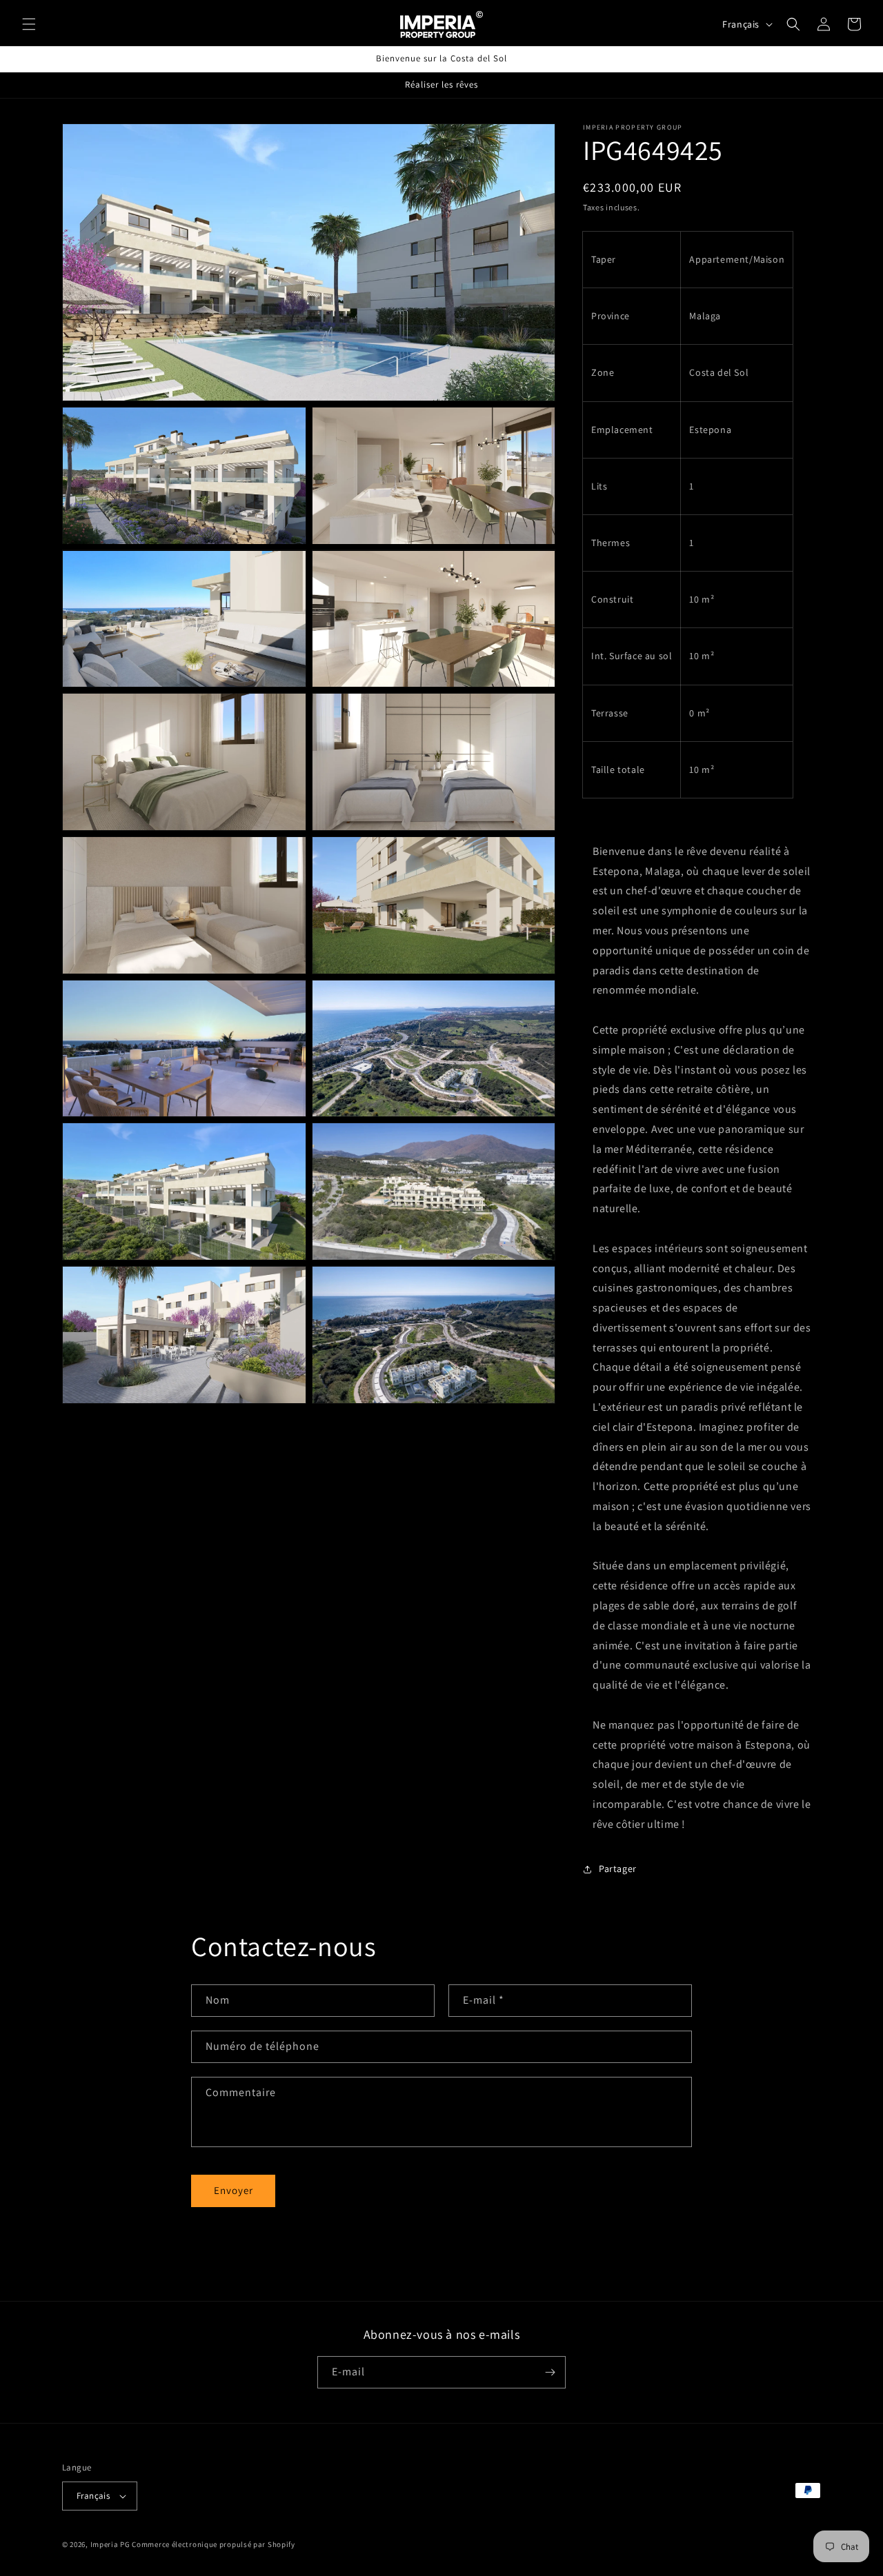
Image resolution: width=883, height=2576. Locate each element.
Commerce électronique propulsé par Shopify (213, 2544)
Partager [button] (618, 1869)
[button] (29, 24)
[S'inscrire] (550, 2372)
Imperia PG (110, 2544)
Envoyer (234, 2190)
